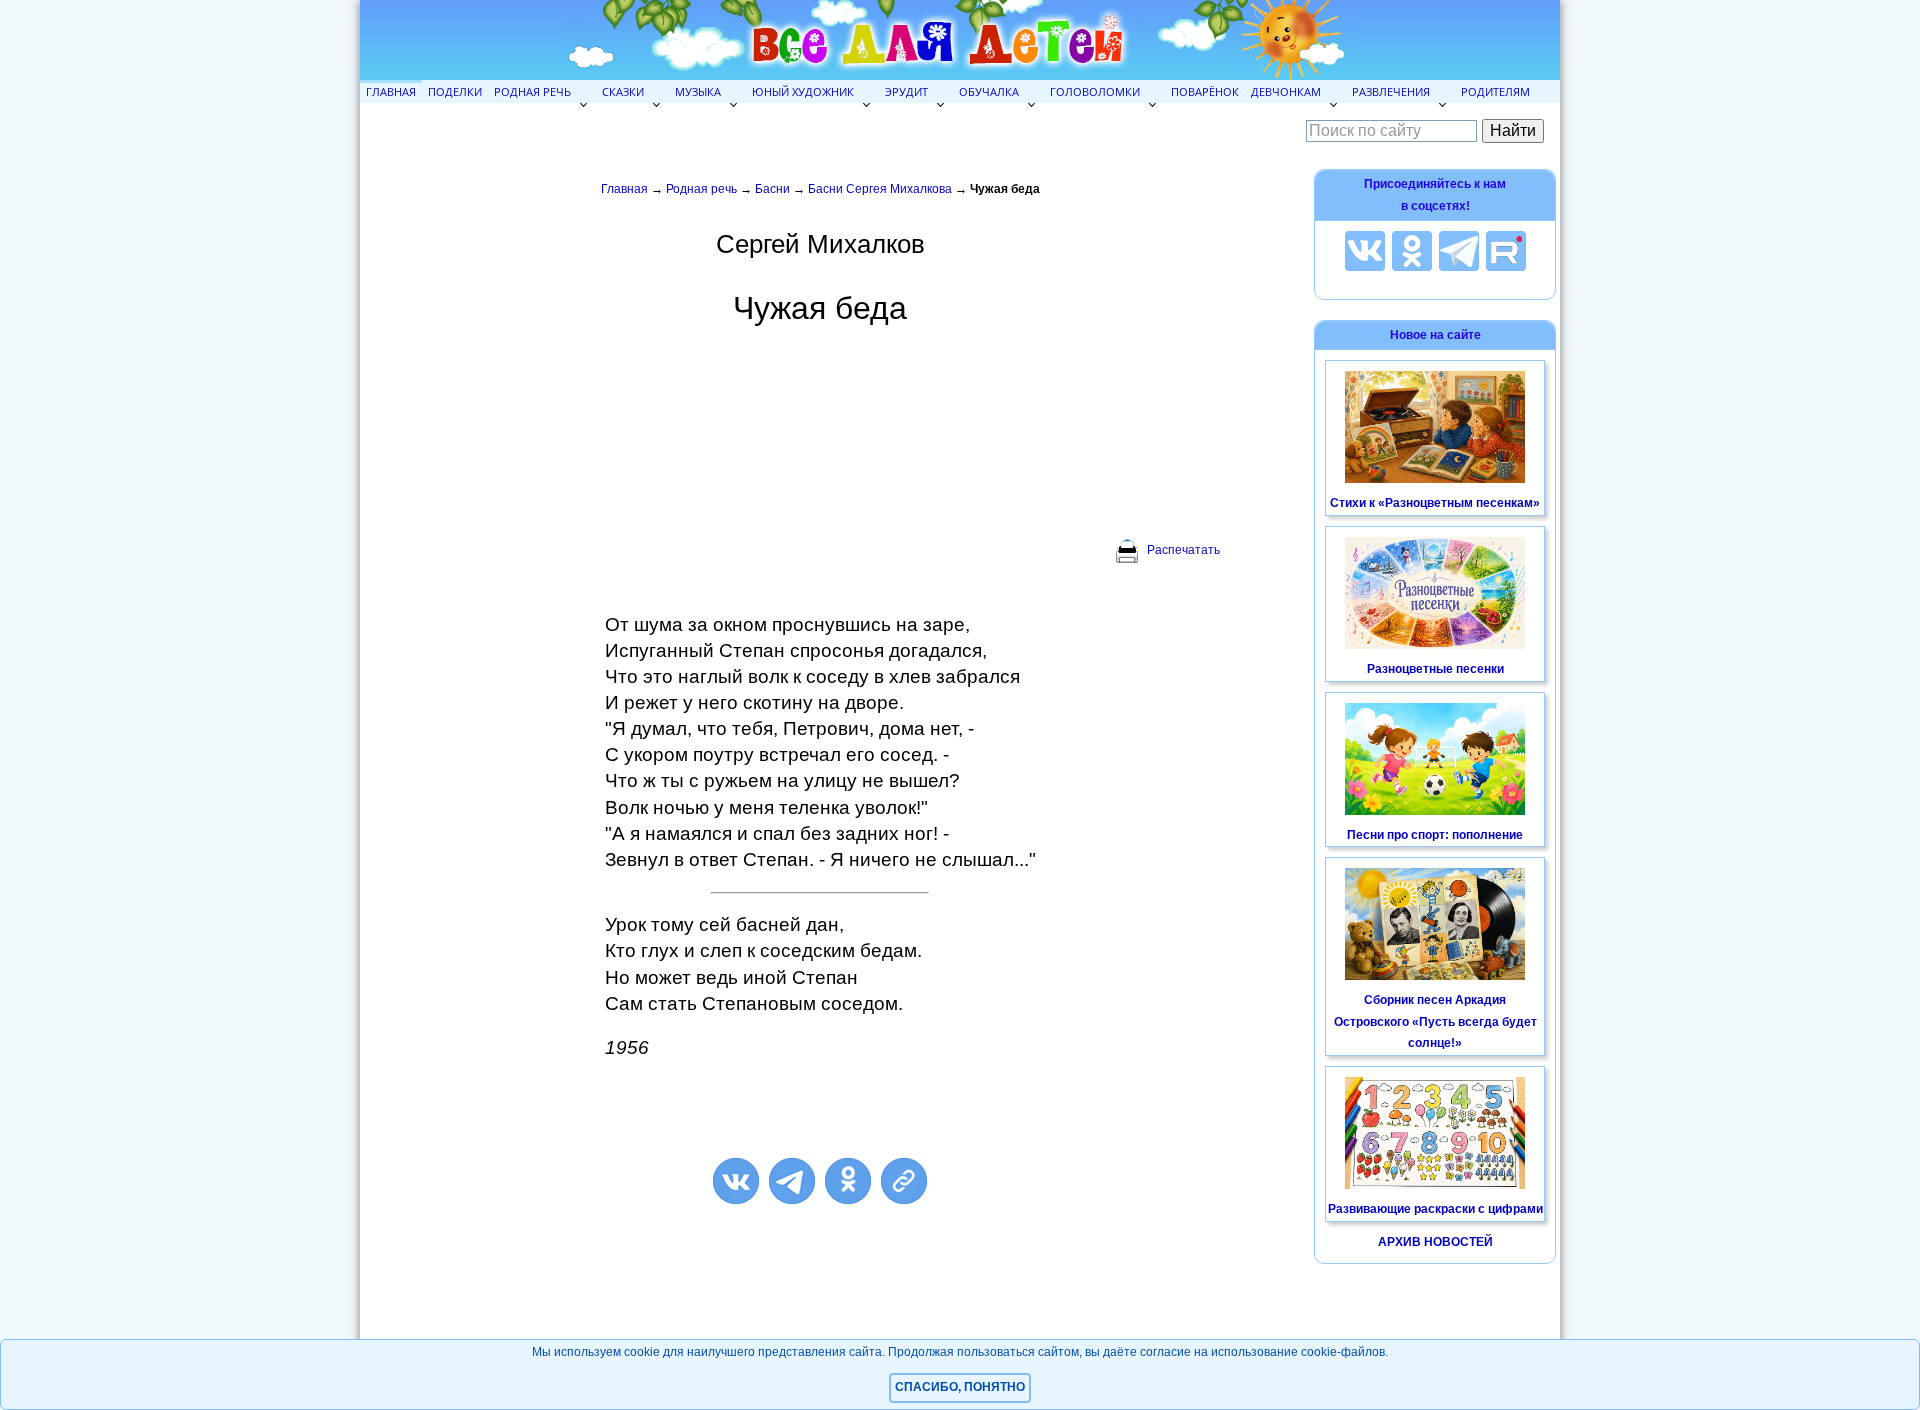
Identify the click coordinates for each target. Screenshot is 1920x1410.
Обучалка (989, 91)
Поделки (455, 91)
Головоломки (1095, 91)
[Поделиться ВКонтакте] (736, 1181)
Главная (391, 91)
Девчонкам (1286, 91)
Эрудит (906, 91)
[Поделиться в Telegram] (792, 1181)
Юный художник (803, 91)
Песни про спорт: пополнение (1435, 835)
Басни (772, 189)
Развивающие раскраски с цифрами (1435, 1209)
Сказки (623, 91)
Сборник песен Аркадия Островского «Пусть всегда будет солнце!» (1435, 1021)
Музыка (698, 91)
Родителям (1495, 91)
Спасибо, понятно (960, 1387)
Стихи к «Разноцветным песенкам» (1435, 503)
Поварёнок (1205, 91)
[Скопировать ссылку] (904, 1181)
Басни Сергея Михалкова (880, 189)
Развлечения (1391, 91)
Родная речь (532, 91)
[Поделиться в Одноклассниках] (848, 1181)
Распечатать (1183, 550)
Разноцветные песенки (1435, 669)
